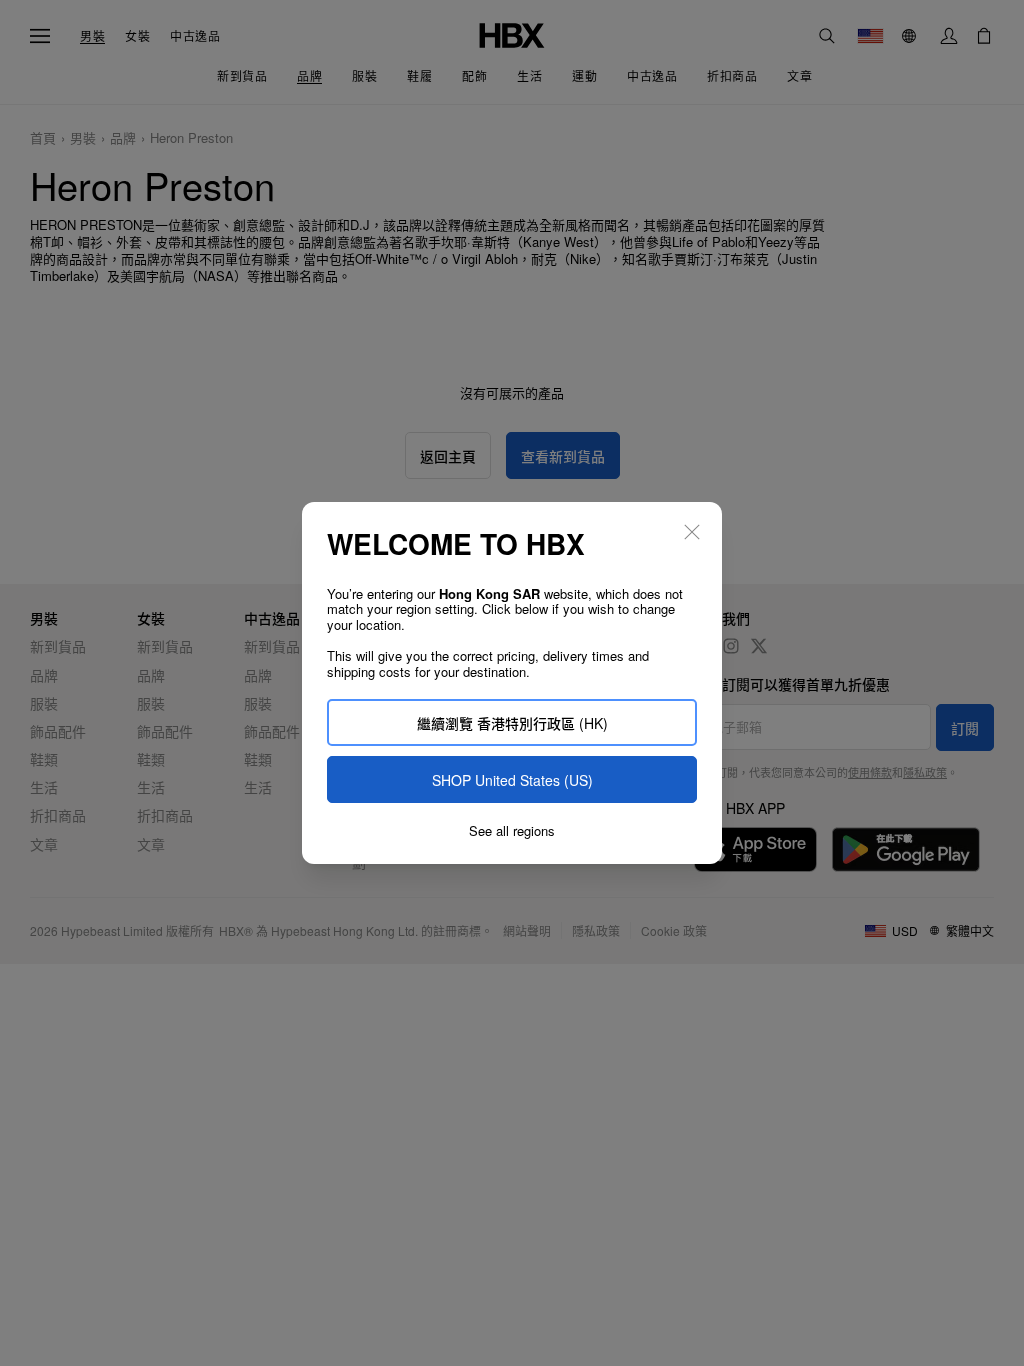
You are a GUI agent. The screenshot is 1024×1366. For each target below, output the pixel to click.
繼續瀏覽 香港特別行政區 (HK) (512, 723)
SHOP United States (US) (512, 780)
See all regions (512, 831)
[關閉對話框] (692, 532)
